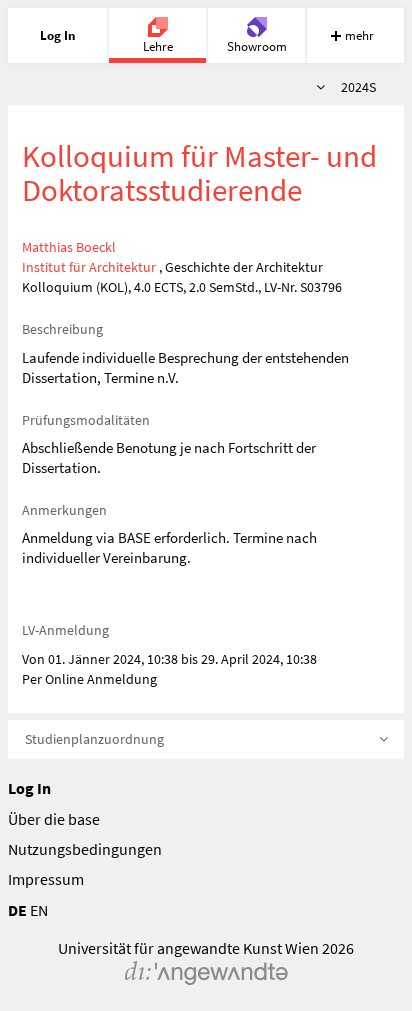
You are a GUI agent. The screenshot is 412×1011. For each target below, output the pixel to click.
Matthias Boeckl (69, 247)
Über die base (54, 819)
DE (17, 910)
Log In (29, 788)
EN (39, 910)
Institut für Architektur (89, 267)
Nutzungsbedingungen (85, 849)
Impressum (46, 879)
